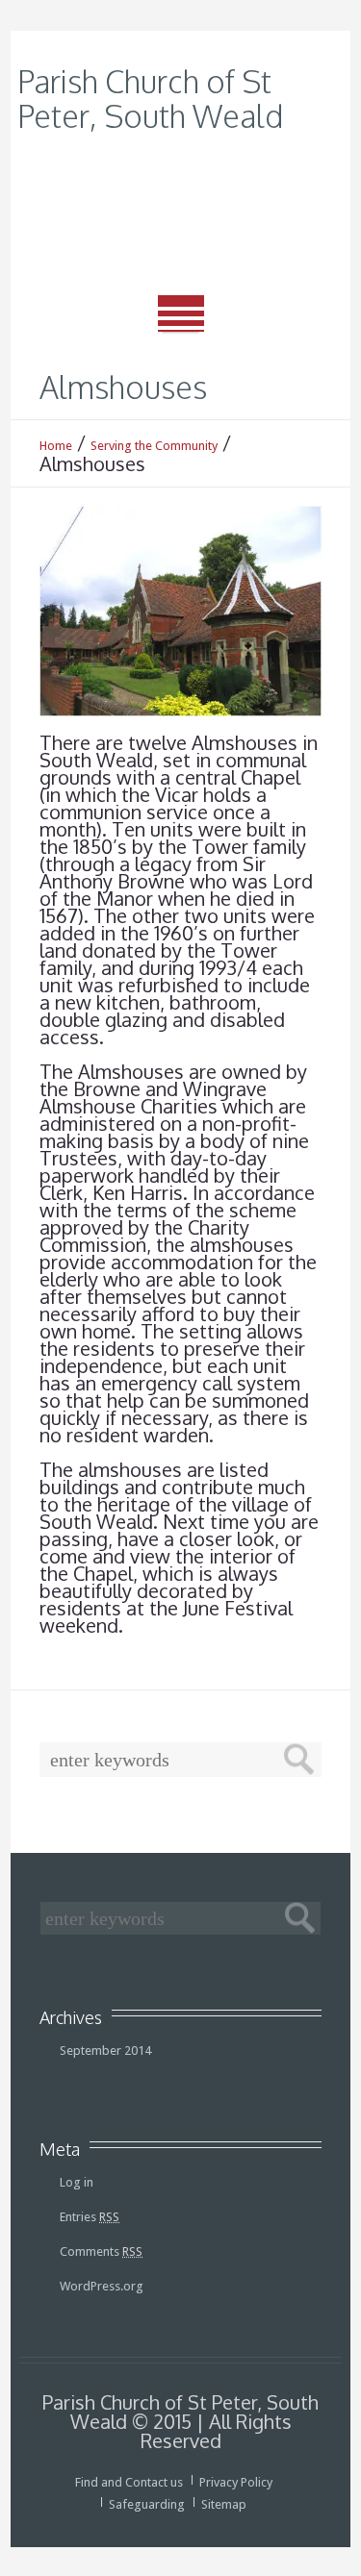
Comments (101, 2251)
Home (56, 446)
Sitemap (224, 2504)
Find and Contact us (129, 2482)
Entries (90, 2217)
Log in (77, 2182)
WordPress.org (102, 2286)
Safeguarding (147, 2504)
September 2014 (105, 2051)
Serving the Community (154, 446)
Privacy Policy (236, 2482)
